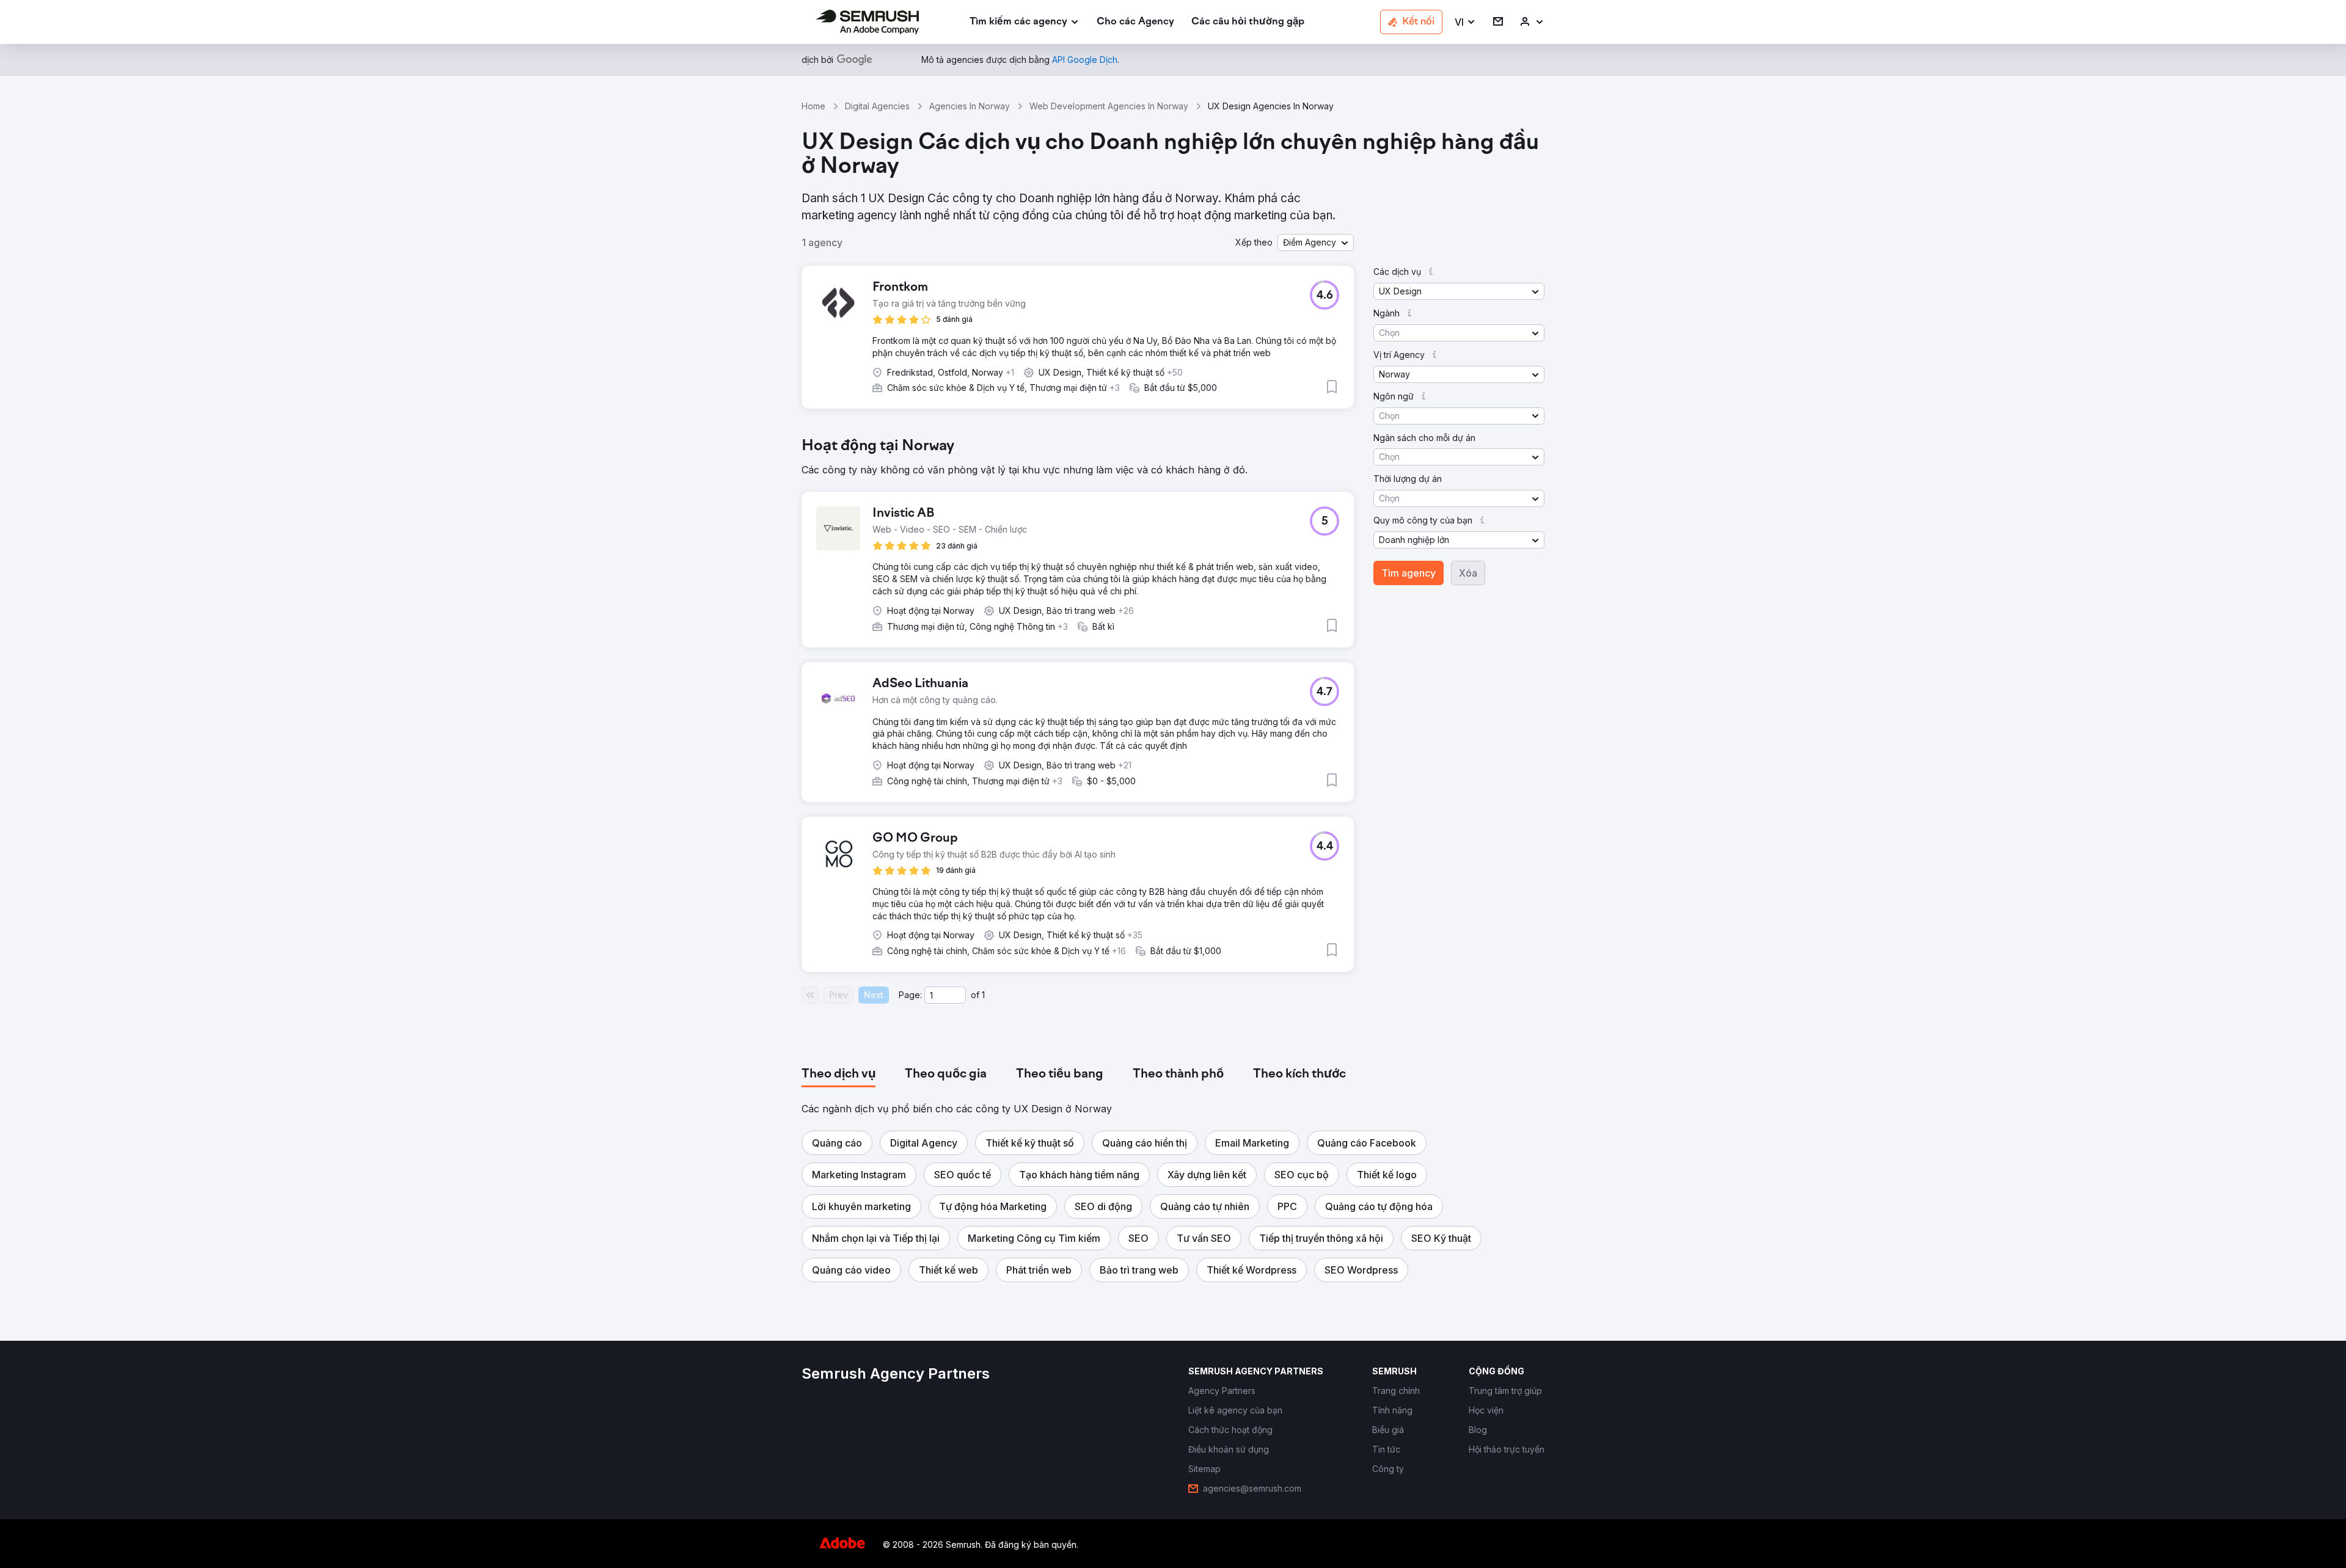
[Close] (1387, 569)
